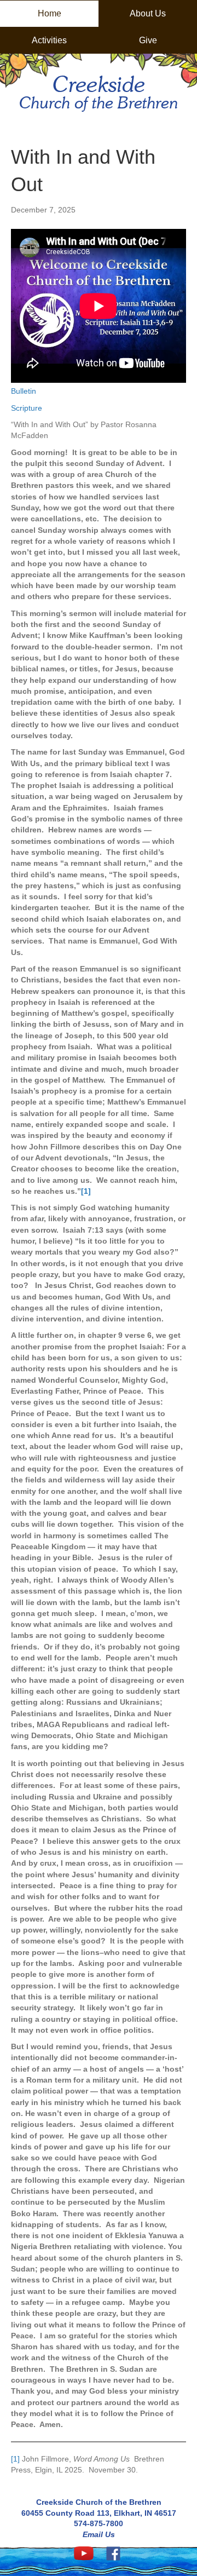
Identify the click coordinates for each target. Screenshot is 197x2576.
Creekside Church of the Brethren (99, 2502)
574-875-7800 (99, 2523)
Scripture (27, 408)
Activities (49, 40)
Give (148, 40)
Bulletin (24, 391)
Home (50, 13)
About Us (148, 13)
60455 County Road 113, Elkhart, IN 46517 (99, 2513)
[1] (15, 2459)
